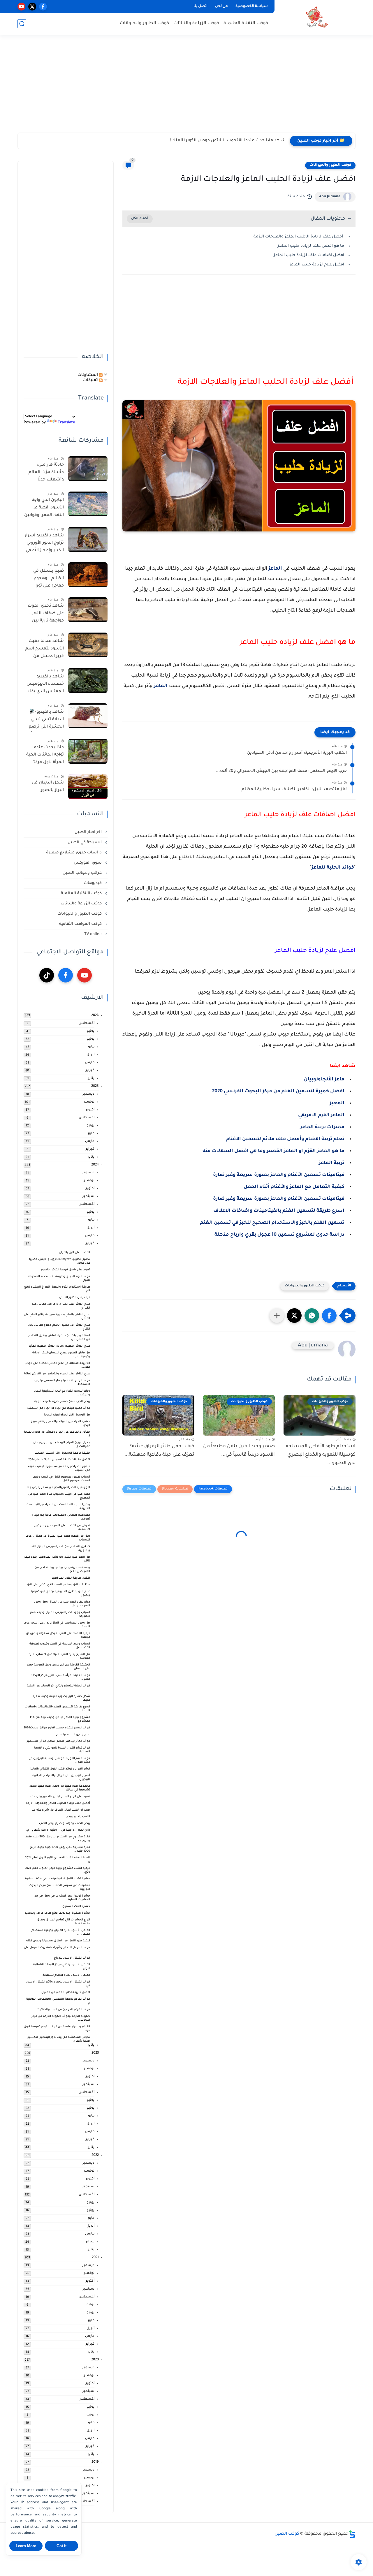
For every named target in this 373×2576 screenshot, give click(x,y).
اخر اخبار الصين (89, 832)
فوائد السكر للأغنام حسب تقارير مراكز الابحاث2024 (57, 1728)
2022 (95, 2155)
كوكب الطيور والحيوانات (144, 23)
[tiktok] (47, 975)
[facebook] (43, 7)
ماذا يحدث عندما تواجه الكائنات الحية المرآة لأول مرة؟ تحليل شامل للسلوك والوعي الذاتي (45, 756)
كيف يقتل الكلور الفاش (75, 1298)
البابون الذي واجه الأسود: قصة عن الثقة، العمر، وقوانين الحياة (44, 509)
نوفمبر (89, 1102)
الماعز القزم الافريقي (321, 1115)
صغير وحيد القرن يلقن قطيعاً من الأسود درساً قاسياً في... (239, 1451)
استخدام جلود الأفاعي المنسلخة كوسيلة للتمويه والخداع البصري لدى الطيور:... (321, 1455)
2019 (95, 2462)
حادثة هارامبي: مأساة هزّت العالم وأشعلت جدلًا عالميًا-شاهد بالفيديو (46, 473)
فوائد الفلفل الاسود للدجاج (72, 1958)
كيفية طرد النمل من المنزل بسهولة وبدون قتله (58, 1941)
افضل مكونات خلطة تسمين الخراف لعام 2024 (59, 1460)
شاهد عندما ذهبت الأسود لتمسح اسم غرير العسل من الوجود (45, 650)
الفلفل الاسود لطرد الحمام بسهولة (66, 1975)
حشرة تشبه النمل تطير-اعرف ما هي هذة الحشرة (58, 1879)
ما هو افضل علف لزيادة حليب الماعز (311, 246)
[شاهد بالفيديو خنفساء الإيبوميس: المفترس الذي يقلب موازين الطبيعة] (88, 680)
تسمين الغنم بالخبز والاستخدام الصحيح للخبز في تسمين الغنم (272, 1223)
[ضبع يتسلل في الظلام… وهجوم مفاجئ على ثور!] (88, 575)
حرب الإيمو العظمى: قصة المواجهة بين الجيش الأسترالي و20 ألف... (281, 771)
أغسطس (87, 1023)
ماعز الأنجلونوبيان (324, 1080)
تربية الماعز (332, 1163)
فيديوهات (93, 883)
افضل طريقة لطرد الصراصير (71, 1578)
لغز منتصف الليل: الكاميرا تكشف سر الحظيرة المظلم (294, 790)
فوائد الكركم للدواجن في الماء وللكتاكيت (63, 2010)
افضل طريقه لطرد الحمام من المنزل (66, 1993)
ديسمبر (88, 1094)
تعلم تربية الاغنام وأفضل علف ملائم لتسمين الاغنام (285, 1139)
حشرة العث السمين (76, 1907)
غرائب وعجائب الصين (83, 873)
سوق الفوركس (88, 863)
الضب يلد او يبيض (78, 1817)
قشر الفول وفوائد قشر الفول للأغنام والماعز (60, 1769)
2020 (95, 2360)
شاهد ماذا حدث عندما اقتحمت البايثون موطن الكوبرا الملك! (228, 141)
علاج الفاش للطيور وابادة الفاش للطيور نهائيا (59, 1346)
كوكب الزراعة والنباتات (196, 23)
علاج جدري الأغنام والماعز (73, 1735)
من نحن (221, 6)
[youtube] (21, 7)
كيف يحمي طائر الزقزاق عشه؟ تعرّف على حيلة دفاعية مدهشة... (159, 1451)
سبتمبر (88, 1197)
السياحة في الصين (85, 842)
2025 (95, 1086)
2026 (95, 1016)
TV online (94, 934)
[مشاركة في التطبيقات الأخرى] (277, 1316)
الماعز (275, 569)
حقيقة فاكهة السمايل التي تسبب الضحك (62, 1453)
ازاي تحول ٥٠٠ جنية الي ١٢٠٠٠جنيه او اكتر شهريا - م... (57, 1830)
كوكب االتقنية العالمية (82, 893)
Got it (61, 2546)
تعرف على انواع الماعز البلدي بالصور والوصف (60, 1797)
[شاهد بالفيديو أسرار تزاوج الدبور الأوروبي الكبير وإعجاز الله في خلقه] (88, 539)
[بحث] (22, 24)
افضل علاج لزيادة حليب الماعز (317, 265)
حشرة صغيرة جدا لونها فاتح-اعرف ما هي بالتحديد (57, 1913)
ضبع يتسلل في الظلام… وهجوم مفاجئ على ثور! (49, 579)
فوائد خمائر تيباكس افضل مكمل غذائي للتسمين (58, 1741)
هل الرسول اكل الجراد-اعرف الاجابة (67, 1415)
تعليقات (91, 380)
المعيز (337, 1103)
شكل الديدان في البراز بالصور (48, 787)
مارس (90, 1063)
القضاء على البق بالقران (75, 1253)
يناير (91, 1079)
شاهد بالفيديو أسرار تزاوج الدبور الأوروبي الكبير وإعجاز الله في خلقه (44, 544)
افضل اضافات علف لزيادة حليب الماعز (309, 255)
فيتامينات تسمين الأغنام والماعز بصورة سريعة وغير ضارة (279, 1175)
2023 (95, 2053)
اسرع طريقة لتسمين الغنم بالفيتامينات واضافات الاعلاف (279, 1211)
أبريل (90, 1055)
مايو (91, 1047)
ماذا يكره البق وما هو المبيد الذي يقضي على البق (58, 1585)
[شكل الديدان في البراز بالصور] (88, 787)
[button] (329, 1316)
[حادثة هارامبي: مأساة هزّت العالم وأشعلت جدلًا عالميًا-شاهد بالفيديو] (88, 469)
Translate (66, 423)
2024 (95, 1165)
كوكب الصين (287, 2534)
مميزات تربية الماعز (322, 1127)
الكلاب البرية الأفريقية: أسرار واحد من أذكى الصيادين (297, 753)
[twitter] (32, 7)
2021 (95, 2258)
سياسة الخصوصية (252, 6)
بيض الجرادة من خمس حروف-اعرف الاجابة (62, 1402)
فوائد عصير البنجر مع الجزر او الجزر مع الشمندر (59, 1408)
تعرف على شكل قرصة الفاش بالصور (65, 1270)
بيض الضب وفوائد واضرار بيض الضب (65, 1824)
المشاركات (88, 375)
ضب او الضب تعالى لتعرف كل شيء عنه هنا (61, 1810)
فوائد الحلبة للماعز (333, 868)
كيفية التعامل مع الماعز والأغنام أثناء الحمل (294, 1187)
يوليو (90, 1031)
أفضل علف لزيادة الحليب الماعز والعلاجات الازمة (299, 237)
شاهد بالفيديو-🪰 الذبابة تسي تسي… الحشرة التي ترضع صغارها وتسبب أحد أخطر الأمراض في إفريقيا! (45, 721)
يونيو (90, 1039)
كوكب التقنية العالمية (246, 23)
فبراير (90, 1071)
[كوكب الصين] (316, 17)
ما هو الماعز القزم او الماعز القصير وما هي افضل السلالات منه (273, 1151)
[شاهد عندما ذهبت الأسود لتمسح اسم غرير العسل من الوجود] (88, 645)
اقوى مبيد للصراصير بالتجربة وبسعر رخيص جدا (58, 1488)
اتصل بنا (200, 6)
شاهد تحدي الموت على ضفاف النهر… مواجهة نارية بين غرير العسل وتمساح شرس (46, 614)
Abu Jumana (330, 197)
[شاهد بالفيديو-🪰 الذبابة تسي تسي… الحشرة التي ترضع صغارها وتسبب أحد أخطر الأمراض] (88, 716)
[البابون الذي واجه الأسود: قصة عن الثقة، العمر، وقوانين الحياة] (88, 504)
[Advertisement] (186, 87)
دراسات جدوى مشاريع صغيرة (74, 853)
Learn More (26, 2546)
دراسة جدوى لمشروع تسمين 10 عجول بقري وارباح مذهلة (279, 1235)
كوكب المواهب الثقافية (81, 924)
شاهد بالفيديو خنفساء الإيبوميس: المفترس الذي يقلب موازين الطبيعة (45, 685)
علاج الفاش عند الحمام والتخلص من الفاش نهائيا (57, 1374)
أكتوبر (90, 1110)
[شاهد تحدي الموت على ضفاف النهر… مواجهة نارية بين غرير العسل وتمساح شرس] (88, 610)
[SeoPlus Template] (352, 2534)
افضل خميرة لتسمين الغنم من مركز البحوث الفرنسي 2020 (278, 1091)
